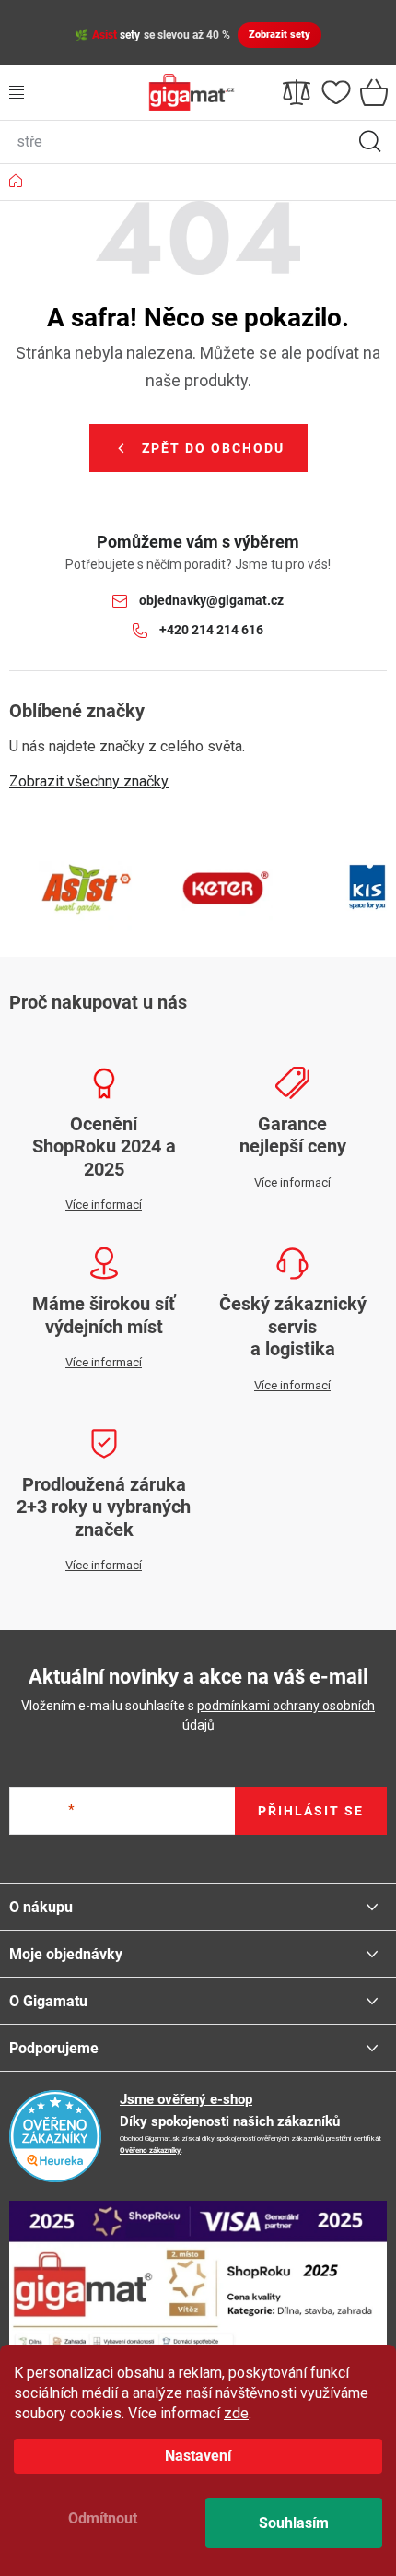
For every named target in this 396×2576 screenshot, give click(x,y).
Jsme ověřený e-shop (186, 2099)
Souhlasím (294, 2523)
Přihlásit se (311, 1811)
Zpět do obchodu (213, 448)
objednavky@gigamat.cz (211, 600)
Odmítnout (103, 2518)
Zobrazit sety (280, 35)
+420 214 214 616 (211, 630)
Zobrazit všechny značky (89, 781)
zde (236, 2413)
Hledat (370, 142)
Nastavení (198, 2456)
